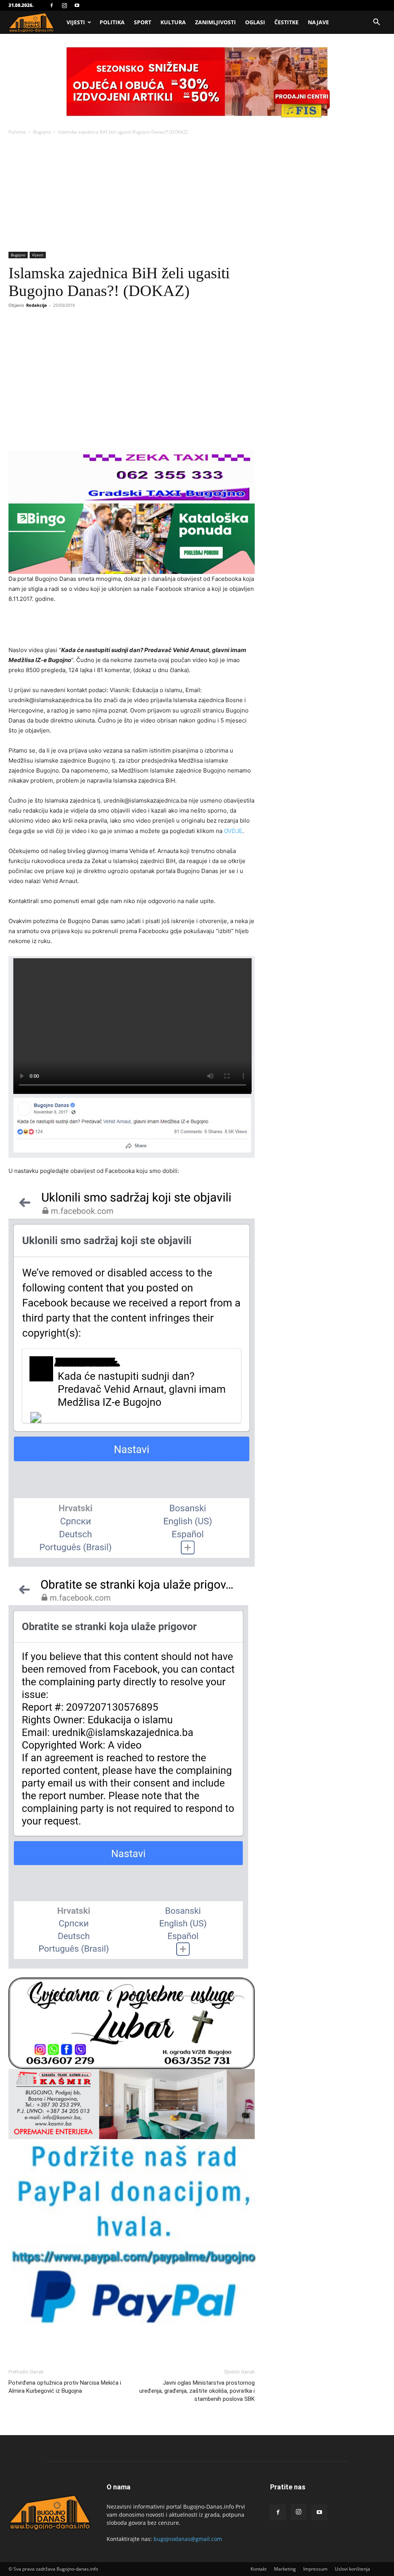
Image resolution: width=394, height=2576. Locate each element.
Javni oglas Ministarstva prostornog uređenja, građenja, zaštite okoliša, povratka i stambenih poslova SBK (197, 2391)
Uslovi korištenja (352, 2569)
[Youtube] (77, 5)
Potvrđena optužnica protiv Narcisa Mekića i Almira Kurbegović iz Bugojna (65, 2387)
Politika (112, 22)
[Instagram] (64, 5)
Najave (318, 22)
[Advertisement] (197, 194)
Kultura (173, 22)
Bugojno (42, 132)
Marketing (285, 2569)
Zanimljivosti (215, 22)
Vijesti (76, 22)
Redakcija (37, 305)
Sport (143, 22)
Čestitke (286, 22)
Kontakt (259, 2569)
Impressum (315, 2569)
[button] (376, 23)
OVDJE (233, 831)
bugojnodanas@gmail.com (188, 2539)
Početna (17, 132)
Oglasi (255, 22)
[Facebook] (52, 5)
